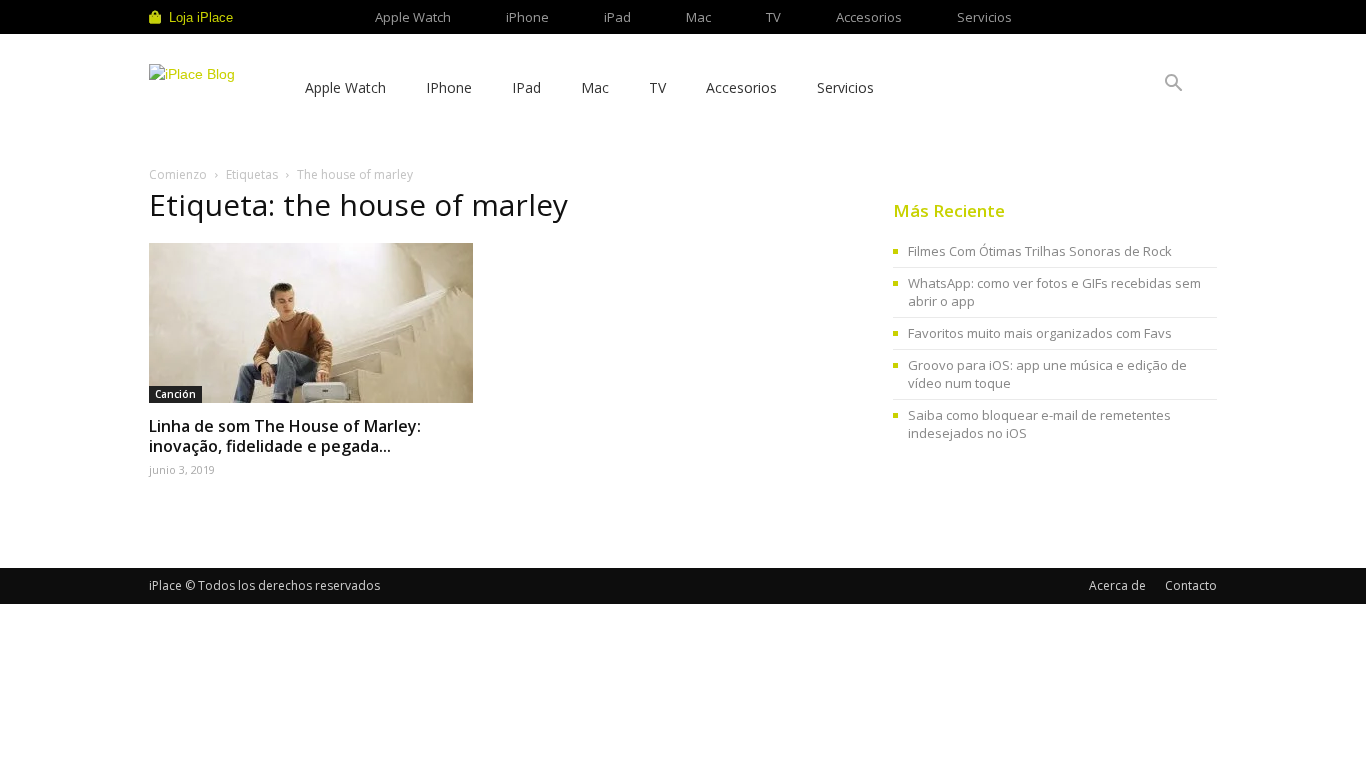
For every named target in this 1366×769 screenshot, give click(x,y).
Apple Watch (413, 17)
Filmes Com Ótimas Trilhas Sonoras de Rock (1040, 251)
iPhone (527, 17)
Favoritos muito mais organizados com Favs (1040, 333)
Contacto (1191, 585)
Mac (698, 17)
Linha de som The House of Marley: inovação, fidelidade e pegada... (285, 436)
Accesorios (869, 17)
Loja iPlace (201, 17)
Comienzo (178, 174)
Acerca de (1117, 585)
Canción (175, 394)
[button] (1173, 85)
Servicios (984, 17)
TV (773, 17)
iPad (617, 17)
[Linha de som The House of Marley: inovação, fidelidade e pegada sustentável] (311, 323)
